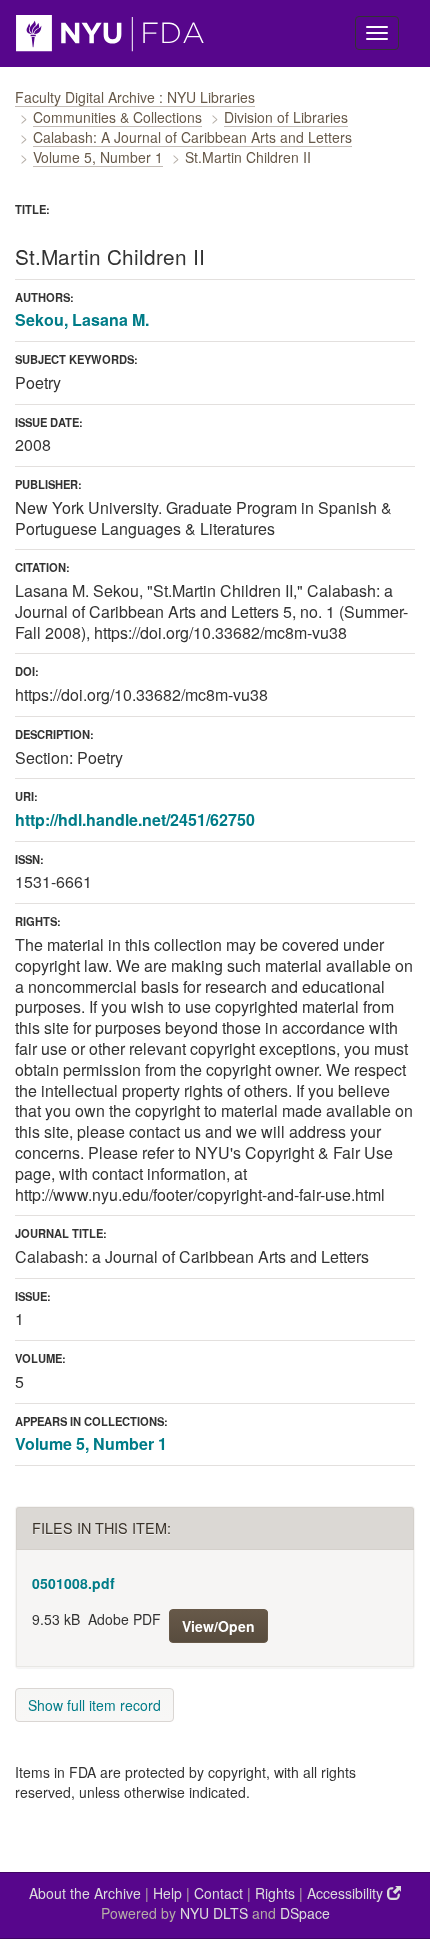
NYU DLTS (214, 1913)
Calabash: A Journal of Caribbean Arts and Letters (192, 137)
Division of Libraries (286, 117)
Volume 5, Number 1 (98, 157)
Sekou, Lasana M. (82, 319)
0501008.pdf (73, 1583)
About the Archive (85, 1893)
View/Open (218, 1626)
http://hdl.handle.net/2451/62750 (135, 819)
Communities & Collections (117, 117)
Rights (275, 1893)
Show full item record (94, 1705)
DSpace (305, 1913)
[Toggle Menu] (377, 33)
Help (167, 1893)
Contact (218, 1893)
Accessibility (347, 1893)
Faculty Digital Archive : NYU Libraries (135, 97)
